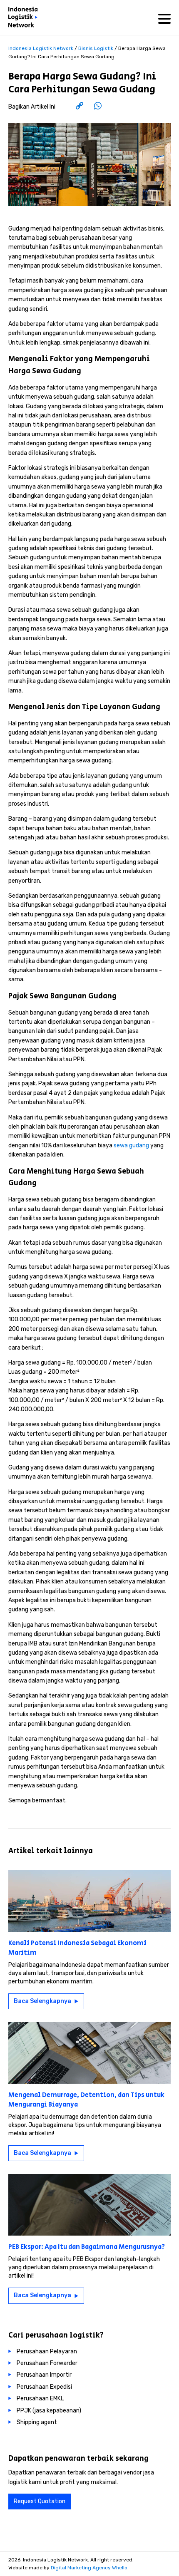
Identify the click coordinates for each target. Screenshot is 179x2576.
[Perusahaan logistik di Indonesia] (25, 19)
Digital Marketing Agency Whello (89, 2568)
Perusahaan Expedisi (44, 2387)
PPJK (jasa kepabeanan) (49, 2411)
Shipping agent (37, 2422)
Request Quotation (40, 2501)
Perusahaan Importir (44, 2375)
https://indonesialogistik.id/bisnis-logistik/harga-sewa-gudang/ (94, 107)
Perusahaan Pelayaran (47, 2351)
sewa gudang (131, 1145)
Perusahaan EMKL (40, 2399)
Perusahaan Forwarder (47, 2363)
